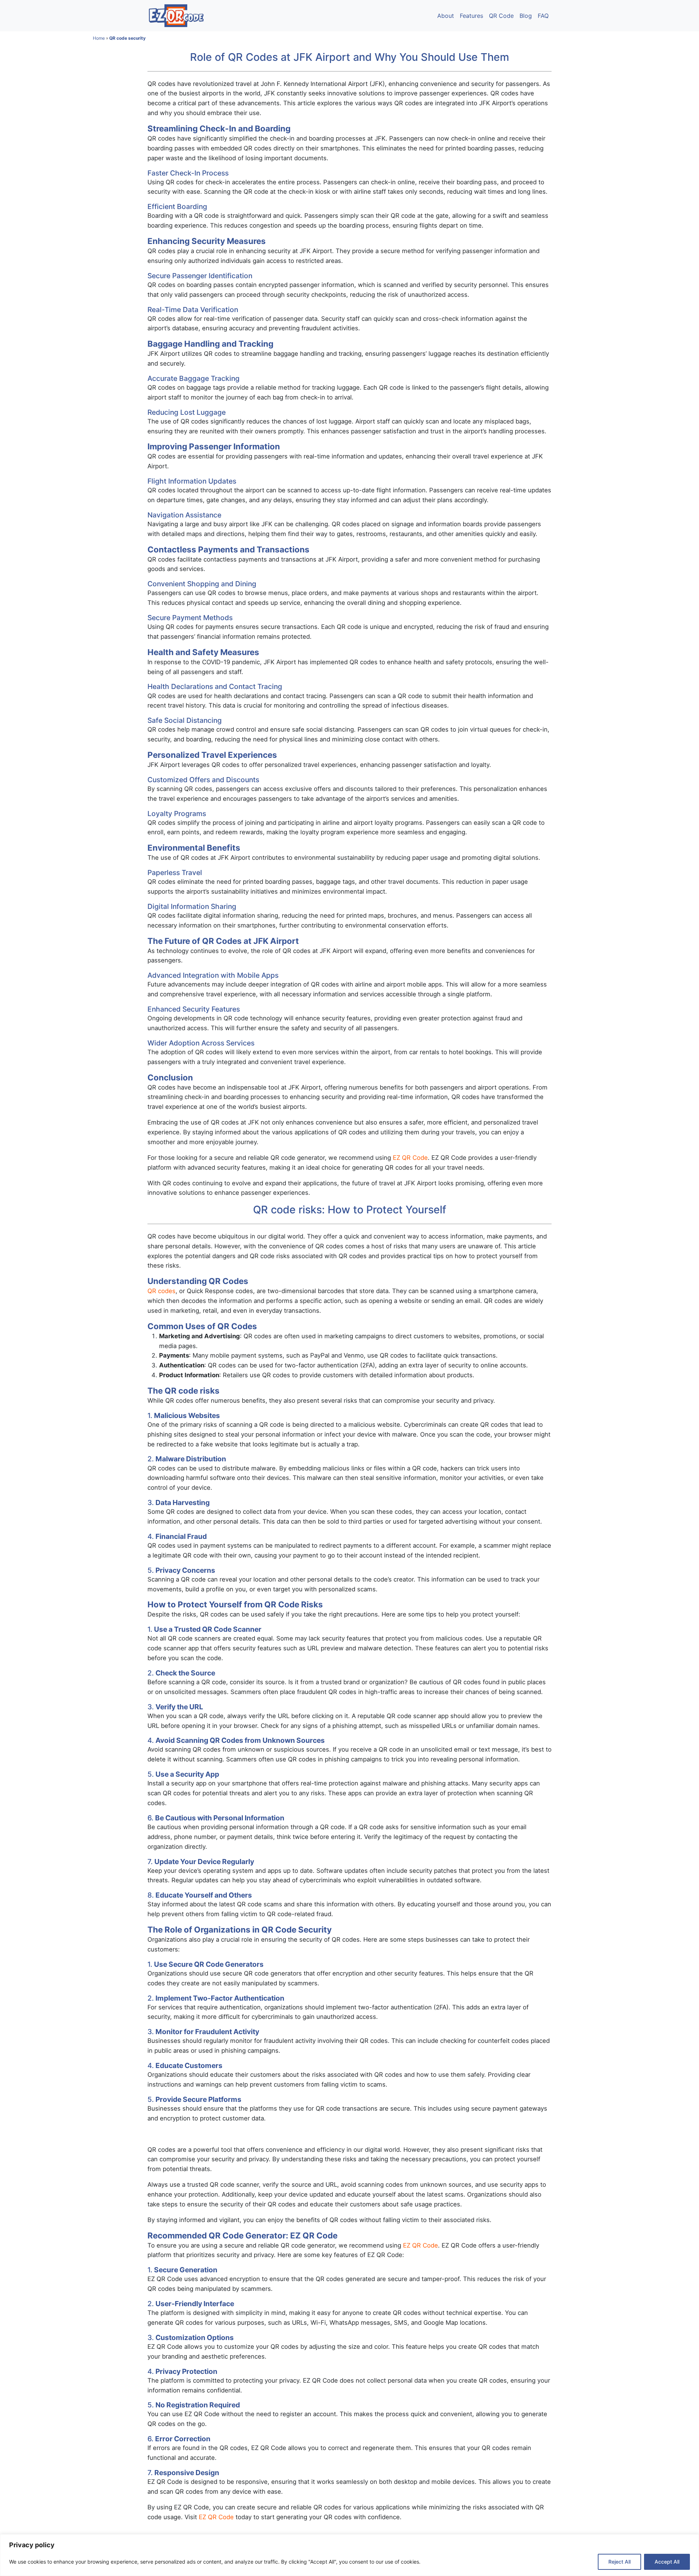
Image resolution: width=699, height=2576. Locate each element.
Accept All (667, 2562)
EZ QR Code (410, 1158)
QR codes (161, 1291)
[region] (349, 2555)
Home (99, 38)
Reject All (619, 2562)
